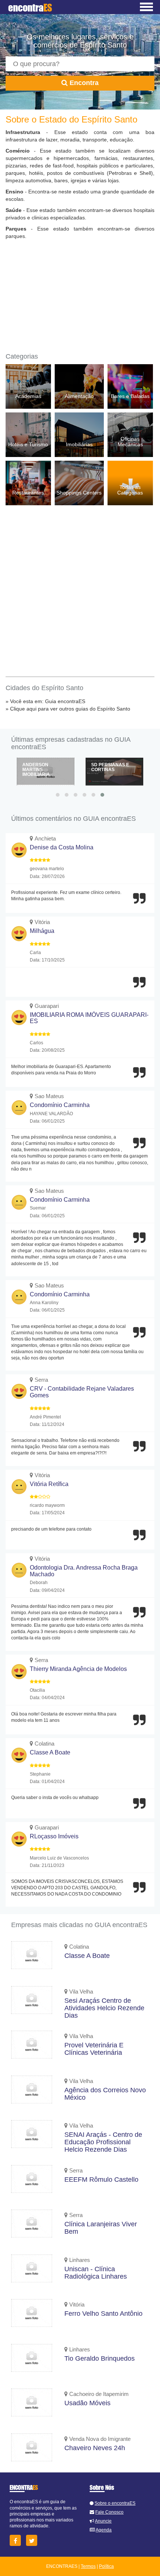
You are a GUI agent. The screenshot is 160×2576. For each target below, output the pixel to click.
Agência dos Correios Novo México (105, 2094)
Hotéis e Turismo (28, 444)
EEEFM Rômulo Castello (101, 2180)
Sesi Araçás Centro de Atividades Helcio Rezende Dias (104, 2008)
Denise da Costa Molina (62, 847)
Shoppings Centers (79, 493)
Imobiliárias (79, 444)
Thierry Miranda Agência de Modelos (78, 1669)
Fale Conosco (109, 2512)
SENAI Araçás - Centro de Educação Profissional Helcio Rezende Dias (103, 2142)
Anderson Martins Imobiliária (36, 770)
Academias (28, 396)
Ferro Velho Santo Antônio (103, 2314)
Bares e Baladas (130, 396)
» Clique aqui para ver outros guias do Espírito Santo (68, 709)
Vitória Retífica (49, 1484)
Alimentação (79, 396)
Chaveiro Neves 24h (95, 2448)
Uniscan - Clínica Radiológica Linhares (96, 2273)
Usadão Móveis (87, 2403)
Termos (88, 2566)
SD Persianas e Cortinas (110, 767)
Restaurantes (28, 493)
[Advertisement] (80, 297)
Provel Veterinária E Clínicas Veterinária (94, 2049)
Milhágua (42, 931)
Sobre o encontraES (115, 2503)
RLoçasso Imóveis (54, 1836)
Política (106, 2566)
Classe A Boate (50, 1752)
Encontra (83, 83)
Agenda (104, 2530)
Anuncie (103, 2521)
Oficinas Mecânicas (130, 442)
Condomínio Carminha (60, 1105)
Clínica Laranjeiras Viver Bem (101, 2228)
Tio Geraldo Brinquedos (100, 2358)
